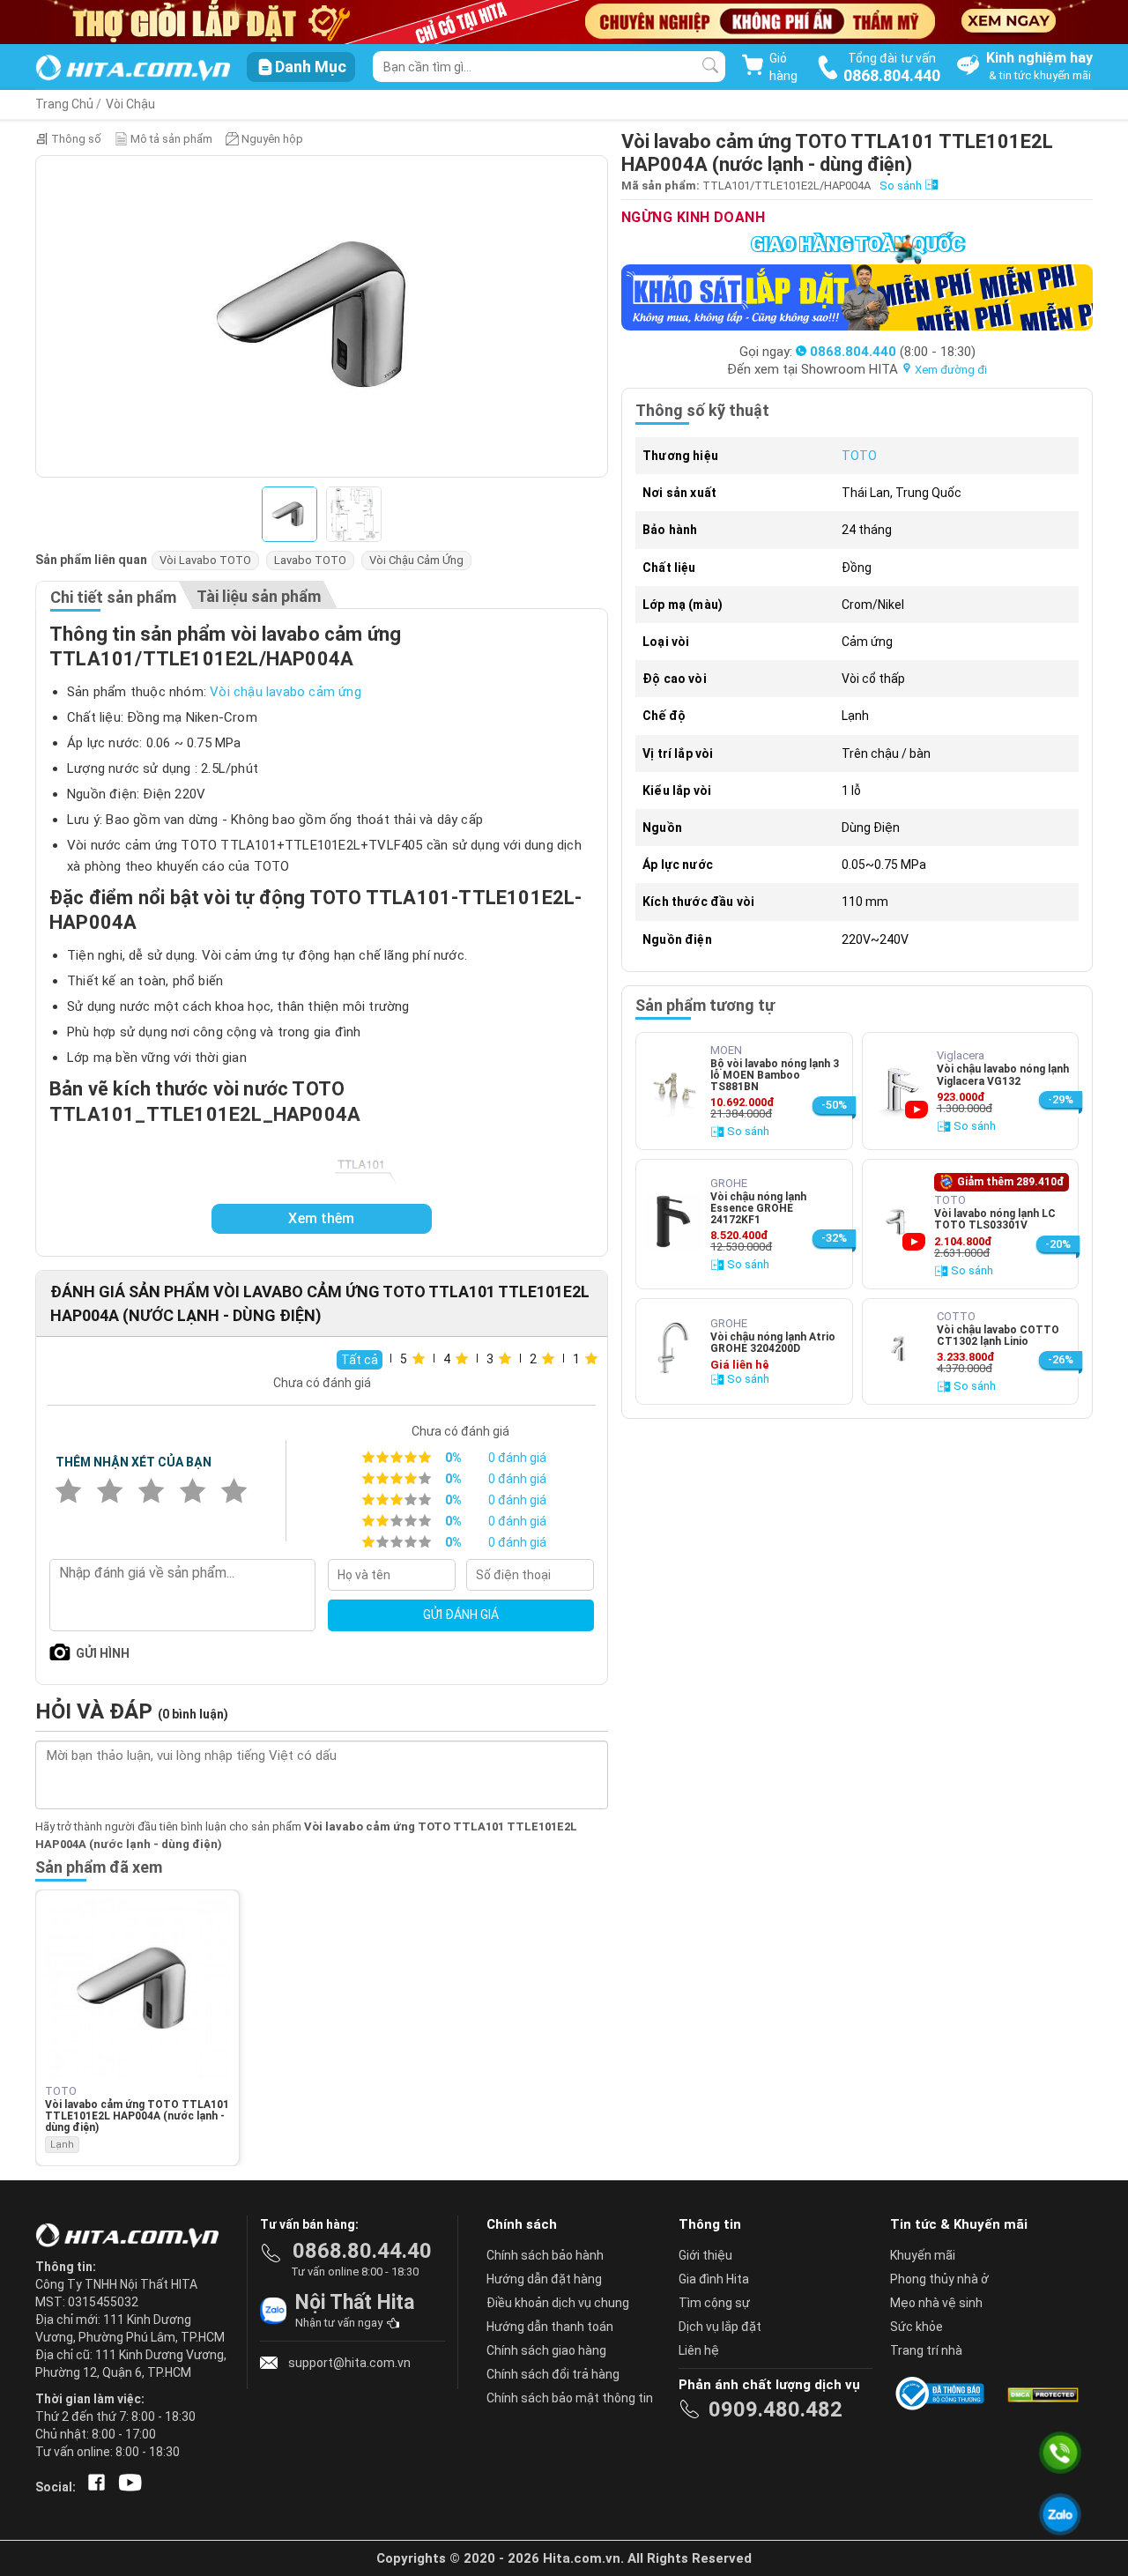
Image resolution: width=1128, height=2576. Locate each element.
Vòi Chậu (130, 104)
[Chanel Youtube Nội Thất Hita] (127, 2487)
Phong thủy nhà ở (939, 2279)
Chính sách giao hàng (546, 2350)
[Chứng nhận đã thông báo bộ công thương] (943, 2394)
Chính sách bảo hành (545, 2255)
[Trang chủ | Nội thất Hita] (133, 69)
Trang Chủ (64, 104)
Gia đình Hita (714, 2279)
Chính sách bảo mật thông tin (570, 2398)
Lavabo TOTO (310, 560)
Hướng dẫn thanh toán (550, 2327)
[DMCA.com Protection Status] (1042, 2394)
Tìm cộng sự (714, 2303)
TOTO (859, 456)
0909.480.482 (775, 2409)
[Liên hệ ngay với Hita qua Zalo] (1060, 2514)
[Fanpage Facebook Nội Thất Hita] (93, 2487)
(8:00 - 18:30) (893, 352)
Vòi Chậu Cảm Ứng (416, 560)
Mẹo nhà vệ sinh (936, 2303)
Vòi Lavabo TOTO (205, 560)
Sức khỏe (916, 2327)
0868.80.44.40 (362, 2251)
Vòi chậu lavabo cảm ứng (286, 692)
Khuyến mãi (923, 2255)
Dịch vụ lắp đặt (720, 2327)
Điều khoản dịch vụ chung (558, 2303)
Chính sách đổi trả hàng (553, 2374)
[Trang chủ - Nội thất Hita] (132, 2237)
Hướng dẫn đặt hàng (544, 2279)
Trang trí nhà (926, 2350)
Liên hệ (699, 2350)
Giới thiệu (705, 2255)
